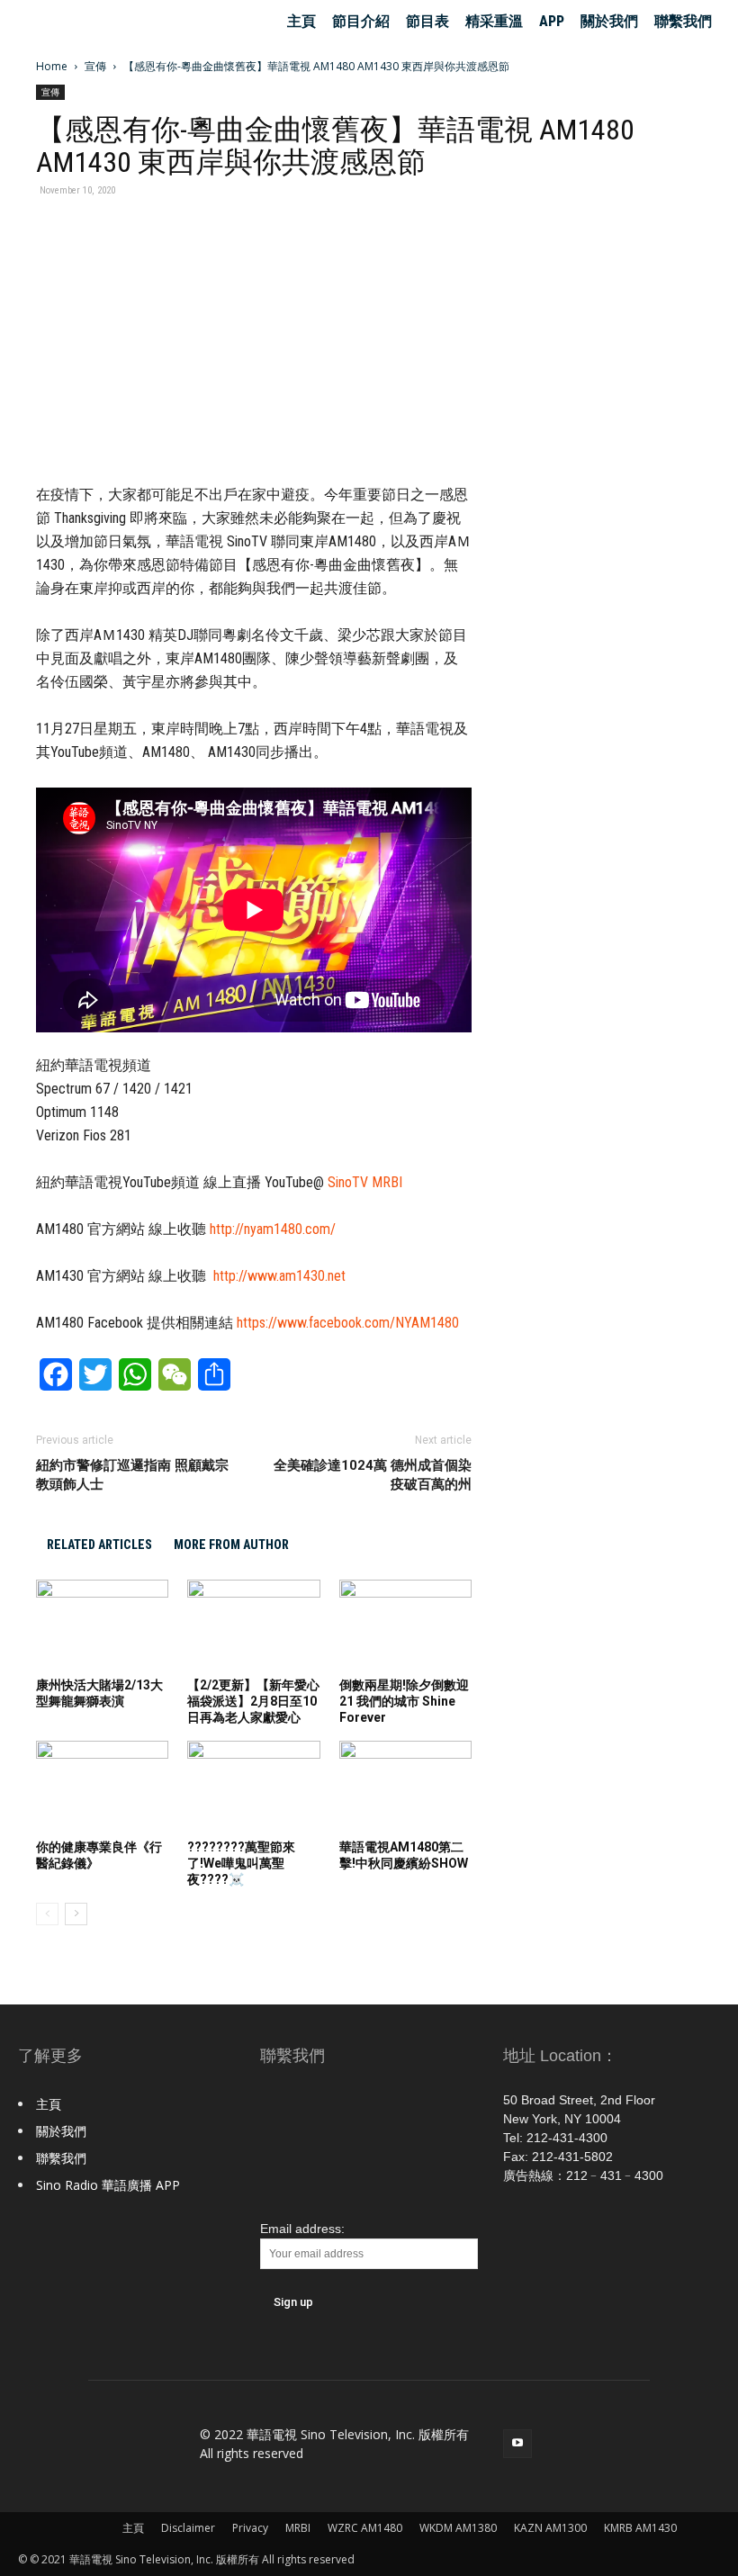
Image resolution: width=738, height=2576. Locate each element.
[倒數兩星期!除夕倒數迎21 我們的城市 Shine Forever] (405, 1625)
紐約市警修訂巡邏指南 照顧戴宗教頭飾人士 (132, 1475)
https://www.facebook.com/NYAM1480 (348, 1323)
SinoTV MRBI (365, 1182)
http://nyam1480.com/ (273, 1229)
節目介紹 (361, 21)
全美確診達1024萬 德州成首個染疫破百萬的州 (373, 1475)
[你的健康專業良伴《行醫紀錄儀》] (102, 1786)
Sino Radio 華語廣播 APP (108, 2185)
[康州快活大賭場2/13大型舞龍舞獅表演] (102, 1625)
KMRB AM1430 (640, 2528)
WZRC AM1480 (365, 2528)
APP (552, 21)
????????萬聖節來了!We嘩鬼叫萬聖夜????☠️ (241, 1863)
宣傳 (95, 66)
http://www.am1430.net (279, 1276)
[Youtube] (517, 2444)
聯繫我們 (683, 21)
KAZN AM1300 (550, 2528)
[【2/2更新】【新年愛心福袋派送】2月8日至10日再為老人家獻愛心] (253, 1625)
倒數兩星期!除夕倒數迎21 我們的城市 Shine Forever (404, 1701)
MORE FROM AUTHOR (231, 1545)
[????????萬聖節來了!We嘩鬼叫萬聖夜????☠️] (253, 1786)
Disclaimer (188, 2528)
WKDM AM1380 (458, 2528)
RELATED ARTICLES (99, 1545)
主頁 (301, 21)
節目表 (427, 21)
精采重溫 (494, 21)
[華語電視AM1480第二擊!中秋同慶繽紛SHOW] (405, 1786)
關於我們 (609, 21)
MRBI (298, 2528)
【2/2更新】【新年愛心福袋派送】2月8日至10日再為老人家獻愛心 (253, 1701)
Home (52, 66)
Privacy (250, 2528)
